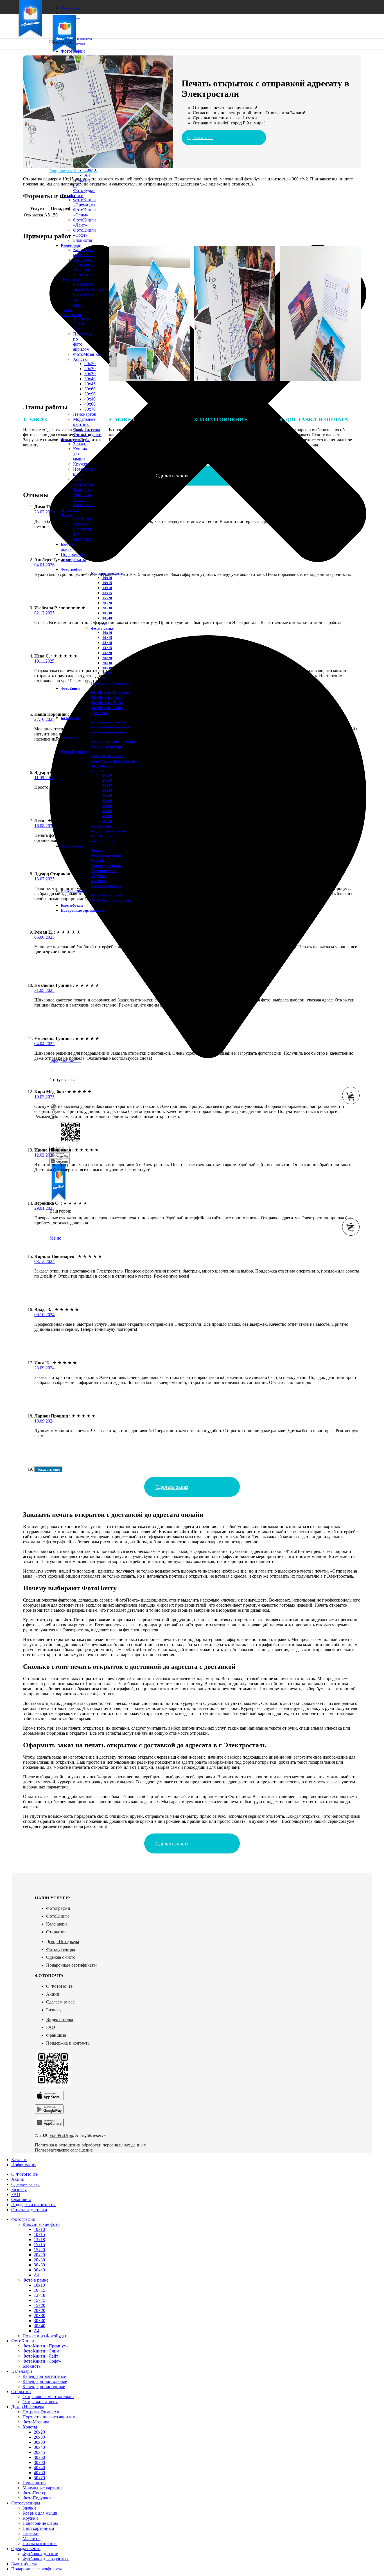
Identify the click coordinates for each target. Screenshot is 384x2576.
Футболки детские (40, 2554)
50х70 (90, 409)
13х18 (107, 588)
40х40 (90, 399)
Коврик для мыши (106, 856)
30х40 (107, 618)
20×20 (107, 658)
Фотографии (58, 1908)
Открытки (56, 1932)
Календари (57, 1924)
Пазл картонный (84, 482)
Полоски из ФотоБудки (45, 2336)
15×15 (107, 648)
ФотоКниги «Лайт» (84, 223)
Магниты (82, 494)
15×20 (107, 653)
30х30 (107, 613)
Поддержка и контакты (68, 2043)
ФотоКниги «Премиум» (84, 202)
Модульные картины (109, 831)
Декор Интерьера (63, 1941)
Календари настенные (44, 2386)
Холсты (30, 2427)
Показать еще (48, 1469)
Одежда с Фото (61, 1957)
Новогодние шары (106, 866)
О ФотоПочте (59, 1986)
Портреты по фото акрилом (114, 761)
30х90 (90, 394)
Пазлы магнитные (84, 502)
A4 (87, 175)
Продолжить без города (73, 171)
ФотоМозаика (103, 766)
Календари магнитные (110, 722)
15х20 (107, 598)
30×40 (90, 170)
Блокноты (83, 240)
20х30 (107, 608)
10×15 (107, 638)
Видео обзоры (60, 2019)
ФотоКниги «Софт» (84, 233)
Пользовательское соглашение (64, 2150)
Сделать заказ (200, 137)
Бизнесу (54, 2010)
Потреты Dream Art (107, 756)
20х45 (90, 384)
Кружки (81, 464)
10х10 (107, 578)
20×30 (107, 663)
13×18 (107, 643)
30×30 (39, 2321)
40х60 (90, 404)
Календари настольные (45, 2381)
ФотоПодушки (37, 2498)
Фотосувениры (61, 1949)
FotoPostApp (61, 2135)
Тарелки (81, 489)
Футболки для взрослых (111, 900)
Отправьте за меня (107, 747)
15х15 (107, 593)
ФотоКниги (57, 1916)
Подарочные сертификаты (71, 1965)
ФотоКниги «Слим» (84, 212)
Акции (53, 1994)
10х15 (107, 583)
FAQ (51, 2027)
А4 (37, 2275)
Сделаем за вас (60, 2002)
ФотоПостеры (36, 2493)
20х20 (107, 603)
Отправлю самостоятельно (48, 2397)
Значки (97, 850)
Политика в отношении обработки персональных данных (90, 2145)
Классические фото (41, 2224)
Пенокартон (85, 414)
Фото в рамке (102, 628)
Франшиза (56, 2035)
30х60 (90, 389)
